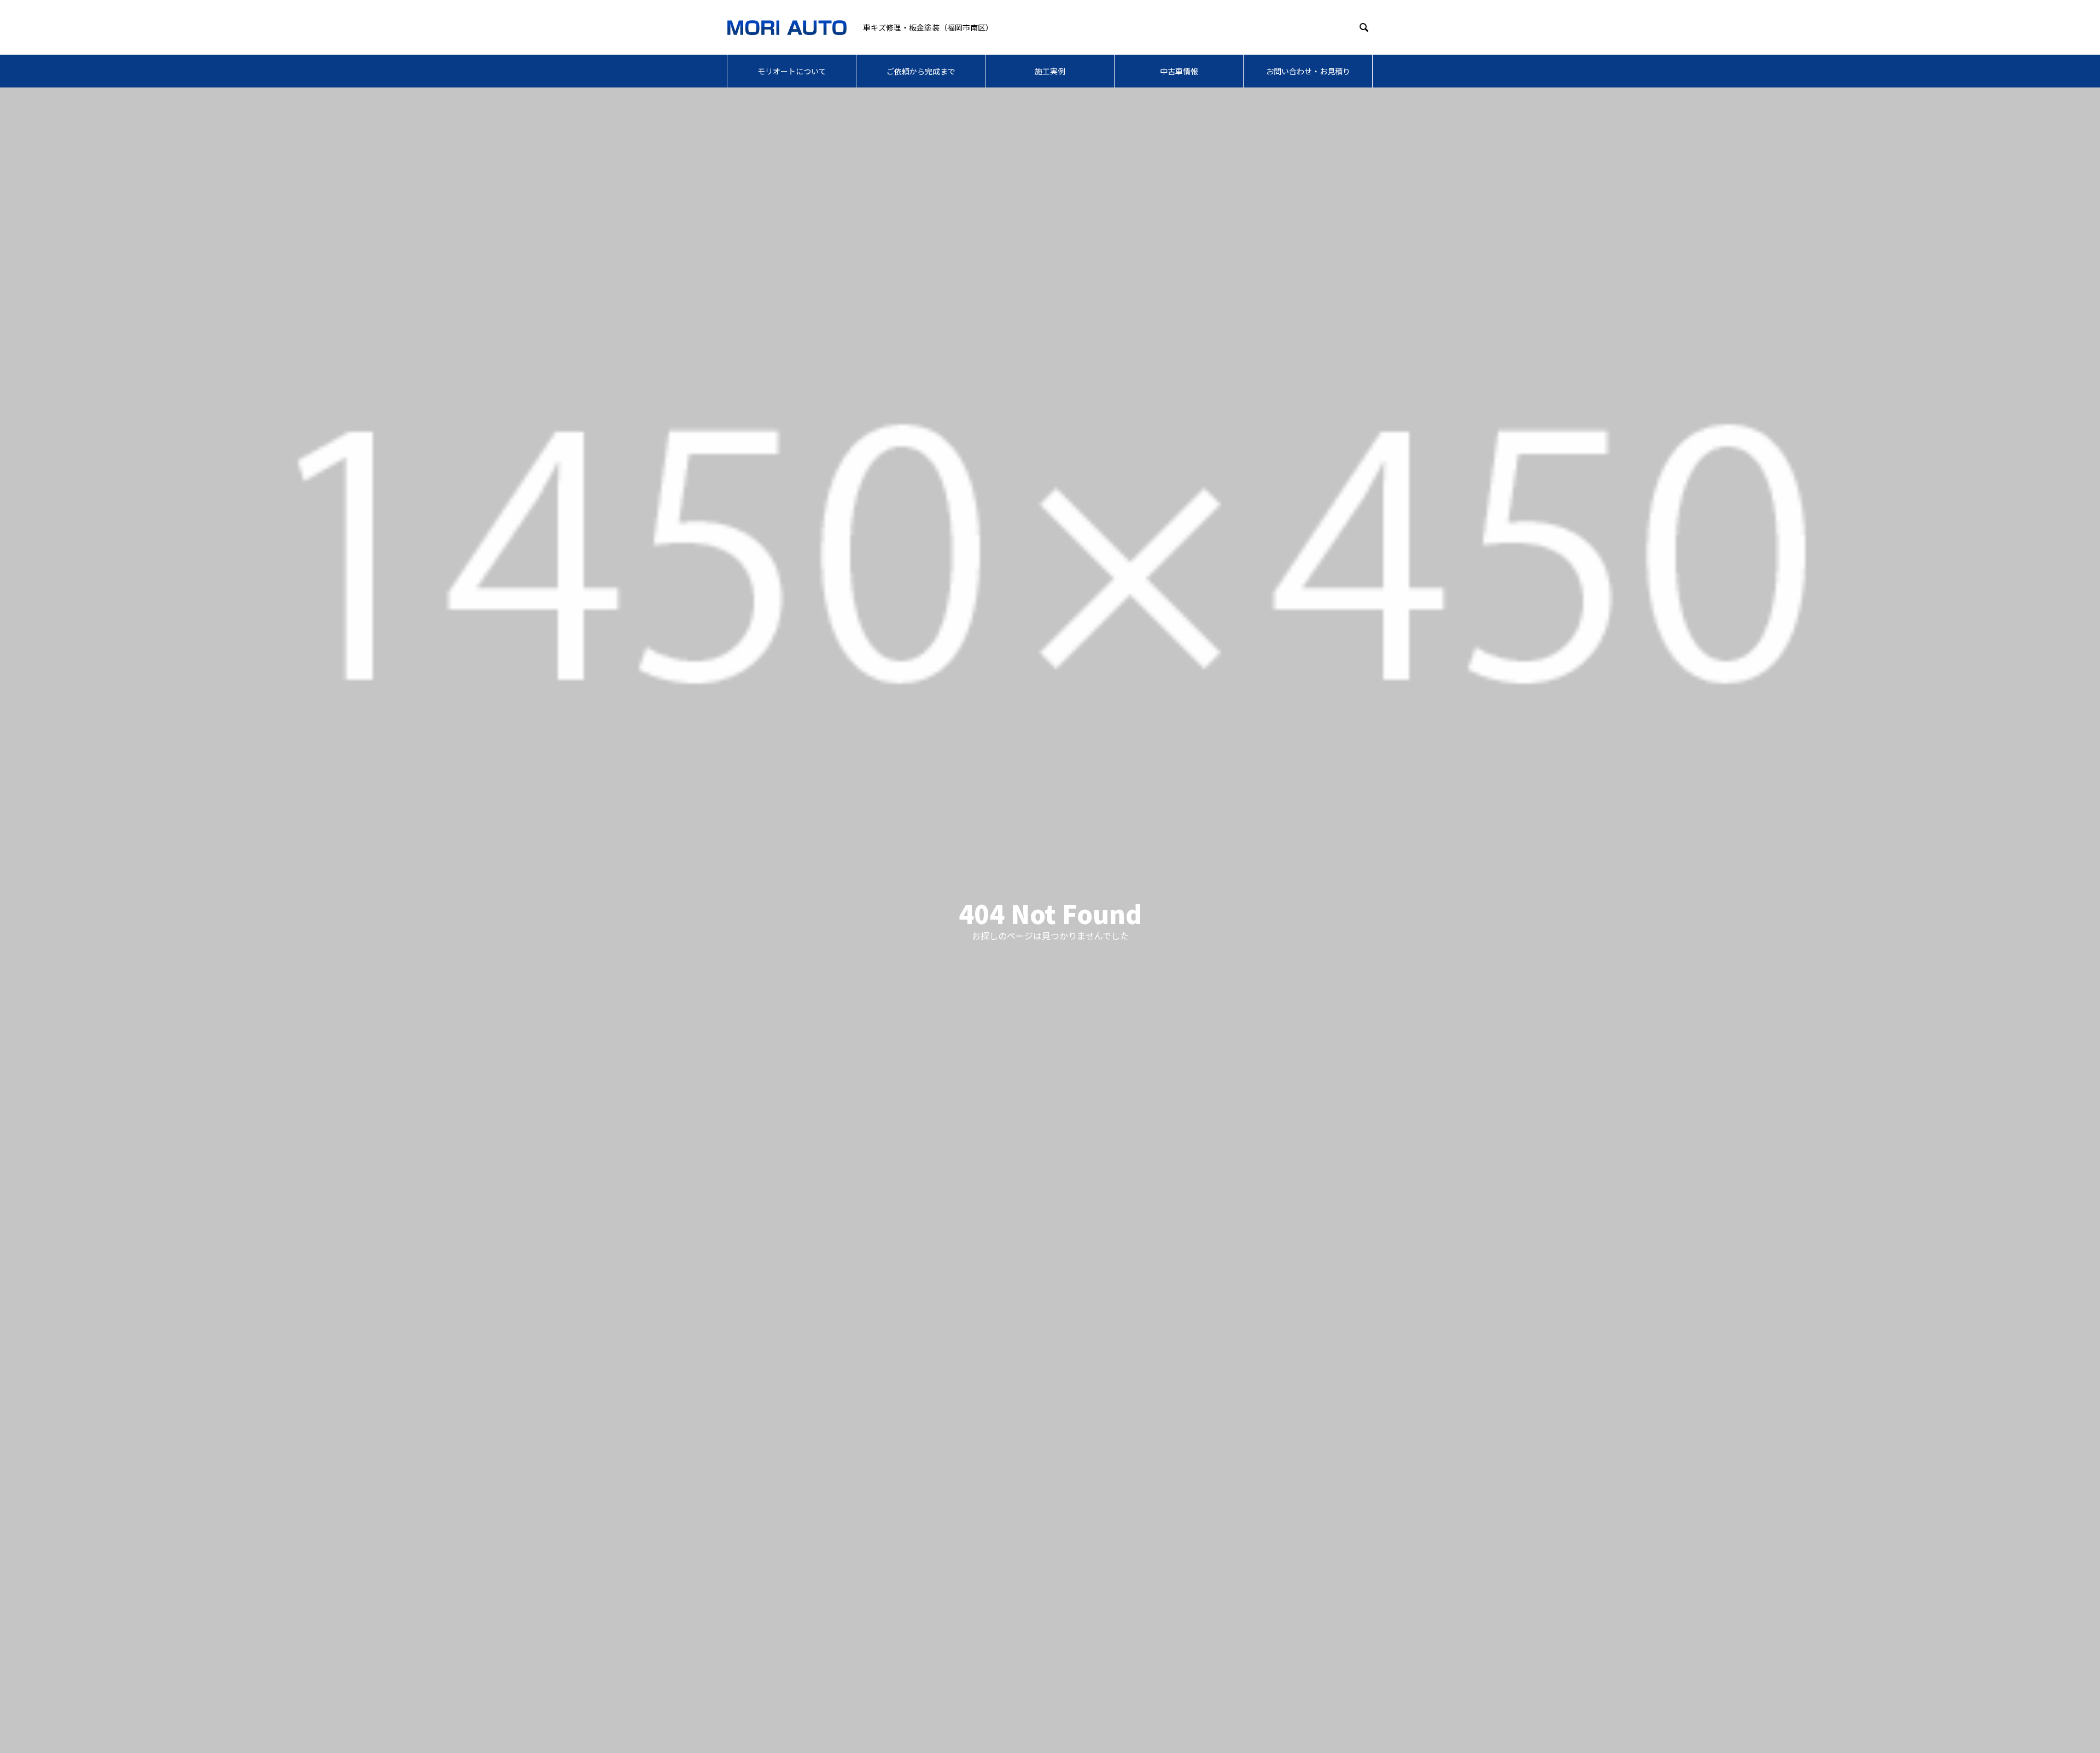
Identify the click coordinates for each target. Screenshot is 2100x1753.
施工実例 (1050, 71)
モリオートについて (792, 71)
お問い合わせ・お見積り (1308, 71)
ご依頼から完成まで (921, 71)
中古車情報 (1179, 71)
